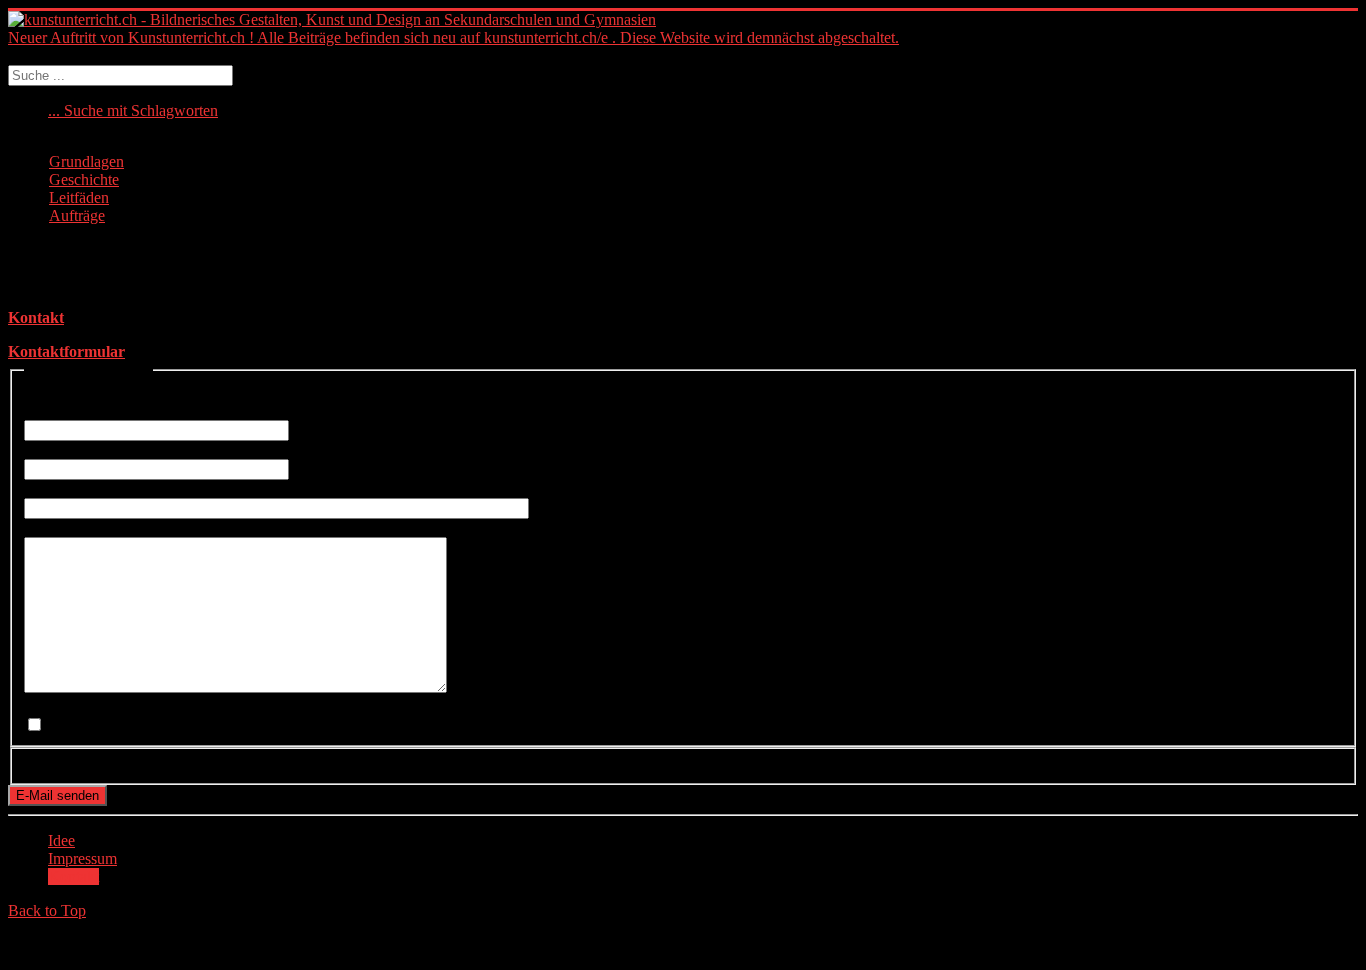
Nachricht (61, 527)
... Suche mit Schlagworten (133, 110)
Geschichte (84, 179)
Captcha (56, 763)
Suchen (31, 55)
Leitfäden (79, 197)
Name (49, 410)
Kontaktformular (66, 351)
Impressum (82, 858)
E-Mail (52, 449)
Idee (61, 840)
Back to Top (47, 910)
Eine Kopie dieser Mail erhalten (124, 705)
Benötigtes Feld (79, 392)
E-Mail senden (57, 795)
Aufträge (77, 215)
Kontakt (36, 317)
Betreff (52, 488)
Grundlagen (86, 161)
